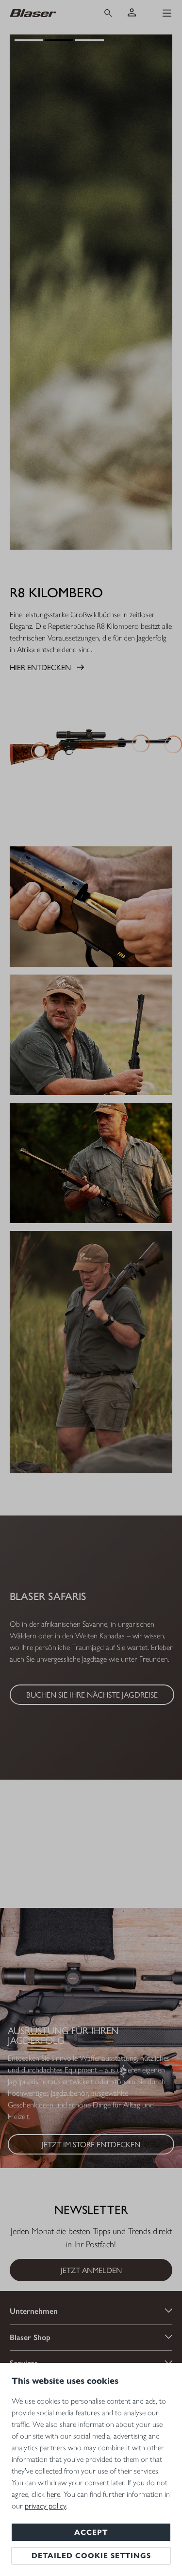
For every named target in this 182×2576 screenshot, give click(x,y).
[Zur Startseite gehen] (47, 13)
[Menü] (167, 13)
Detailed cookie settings (91, 2556)
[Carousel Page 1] (29, 40)
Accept (91, 2532)
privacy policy (45, 2506)
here (53, 2494)
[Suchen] (108, 13)
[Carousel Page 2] (59, 40)
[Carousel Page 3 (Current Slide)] (90, 40)
